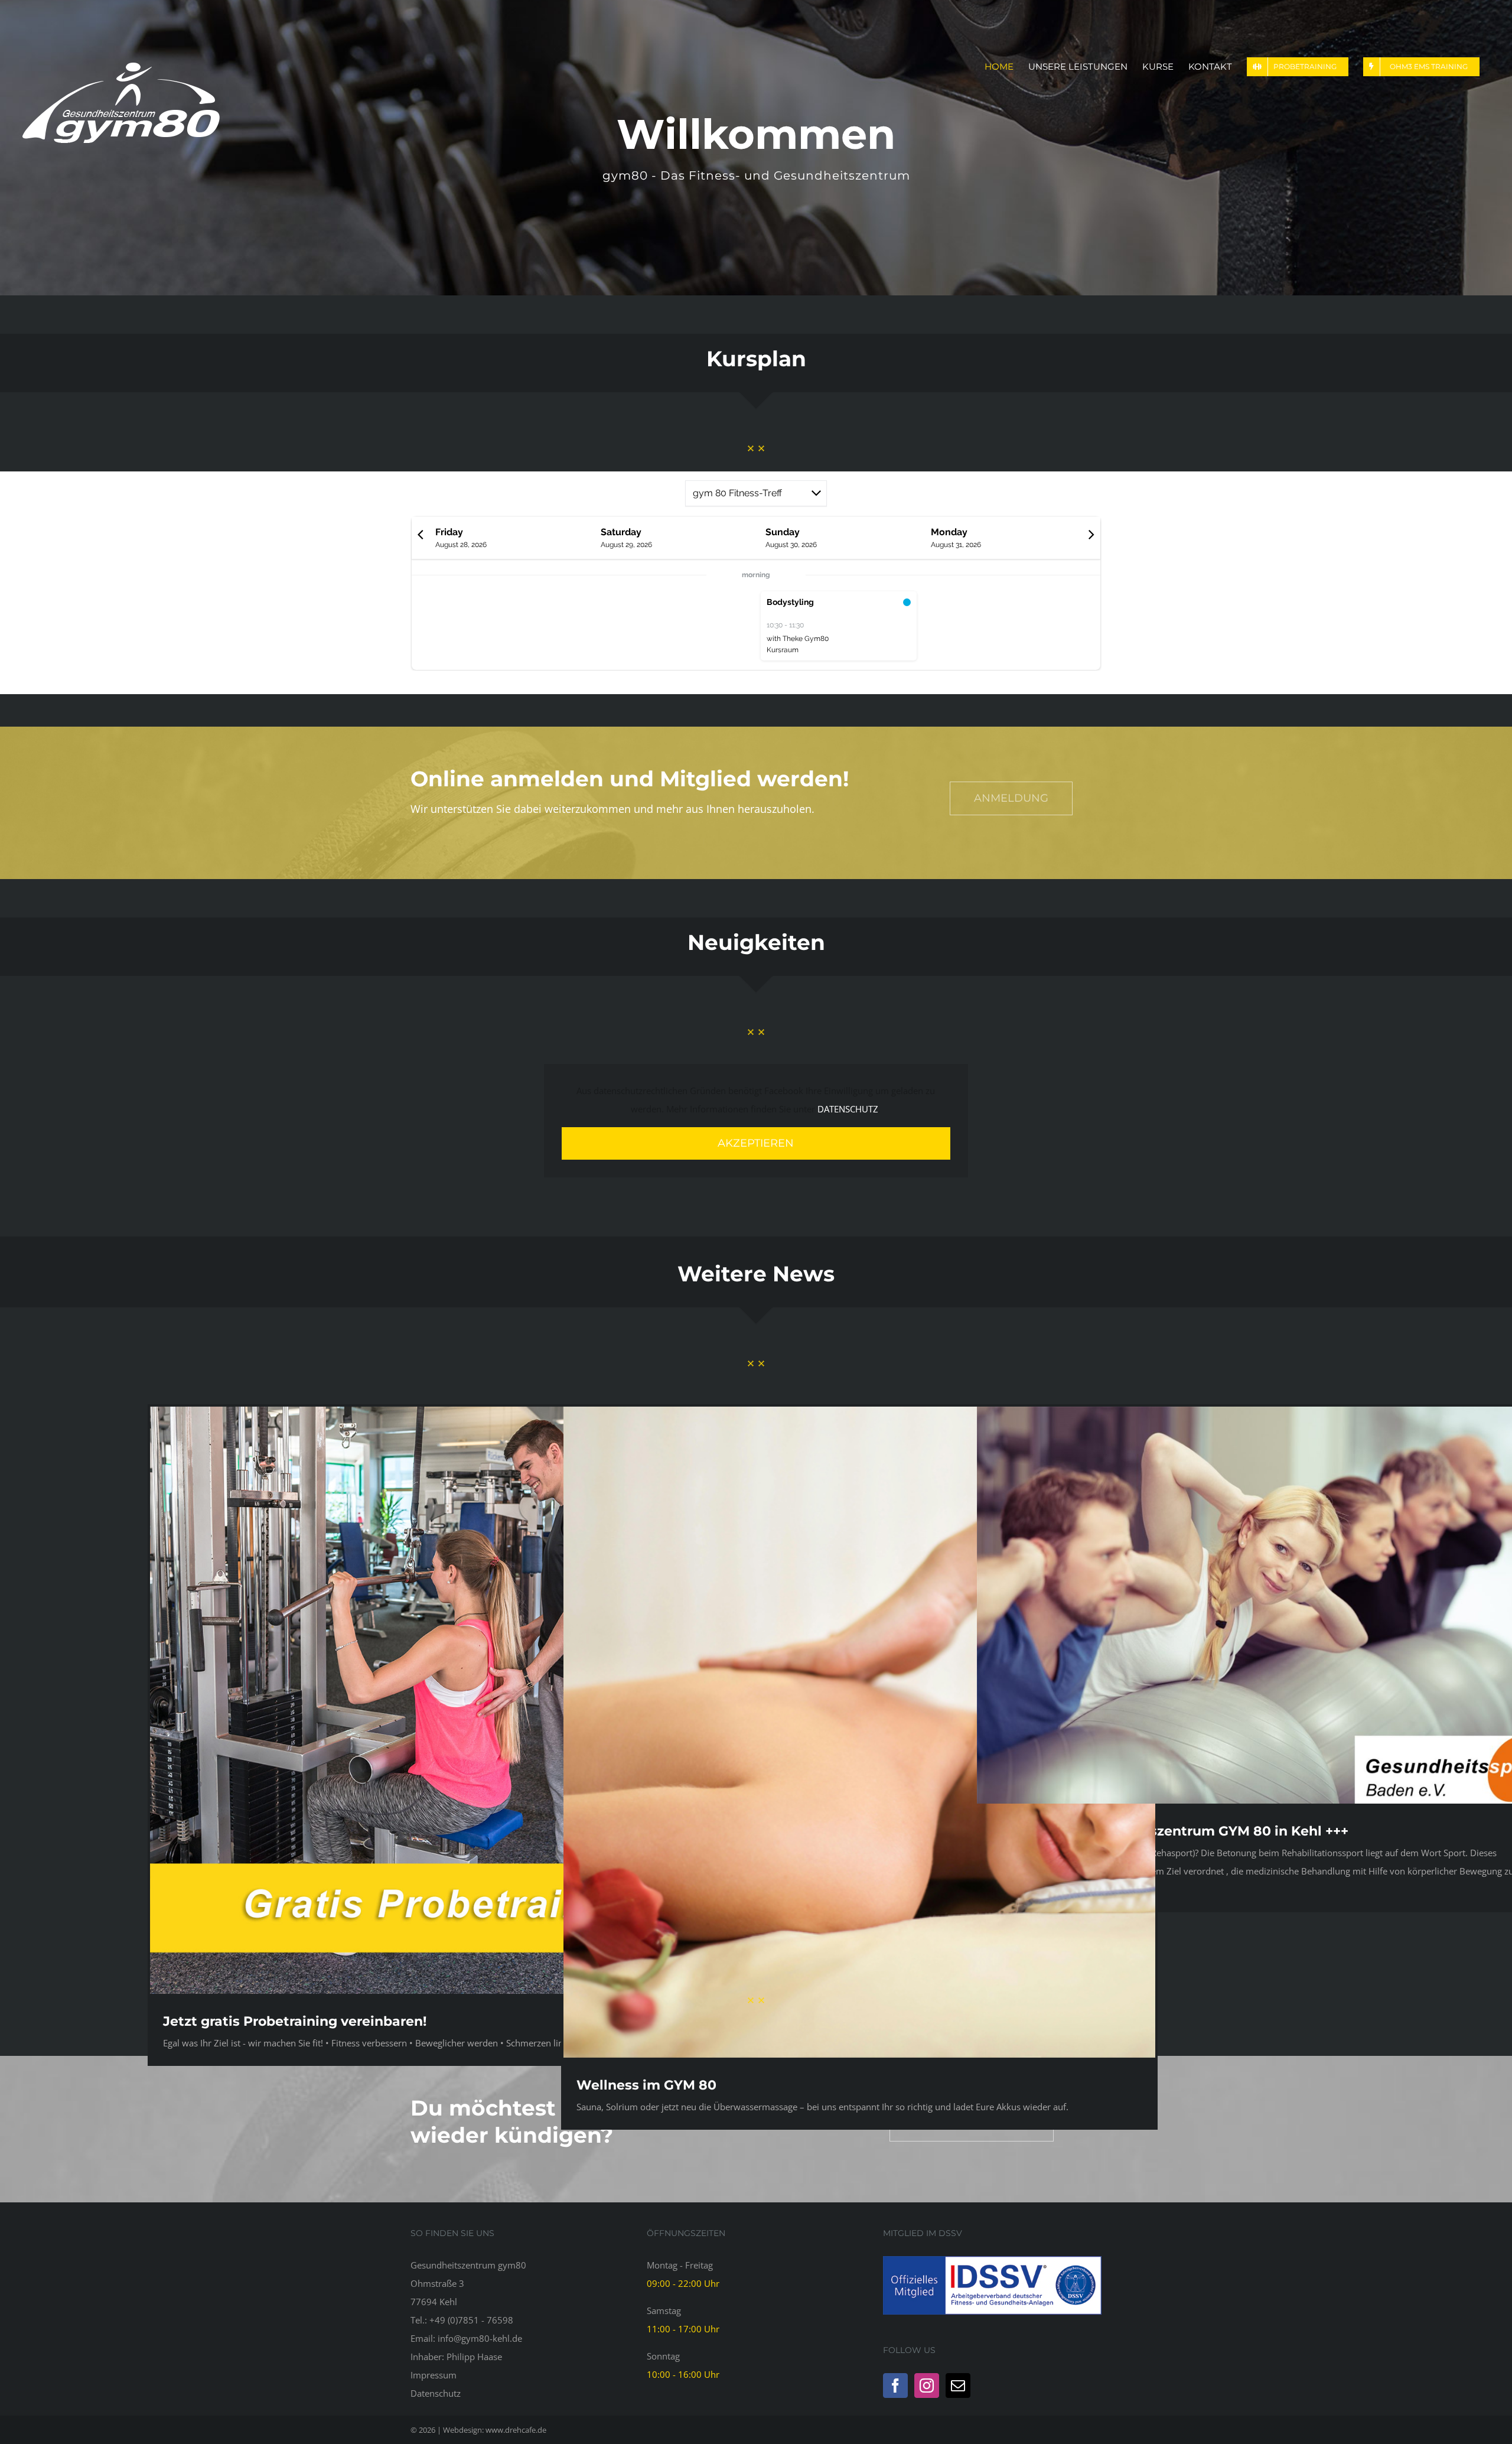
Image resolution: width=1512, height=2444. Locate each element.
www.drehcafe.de (516, 2430)
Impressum (434, 2375)
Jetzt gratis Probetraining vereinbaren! (295, 2021)
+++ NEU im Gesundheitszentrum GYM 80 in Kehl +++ (1169, 1831)
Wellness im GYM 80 (646, 2085)
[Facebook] (895, 2386)
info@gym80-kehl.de (480, 2338)
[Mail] (958, 2386)
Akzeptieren (756, 1143)
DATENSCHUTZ (848, 1109)
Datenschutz (436, 2393)
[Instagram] (927, 2386)
